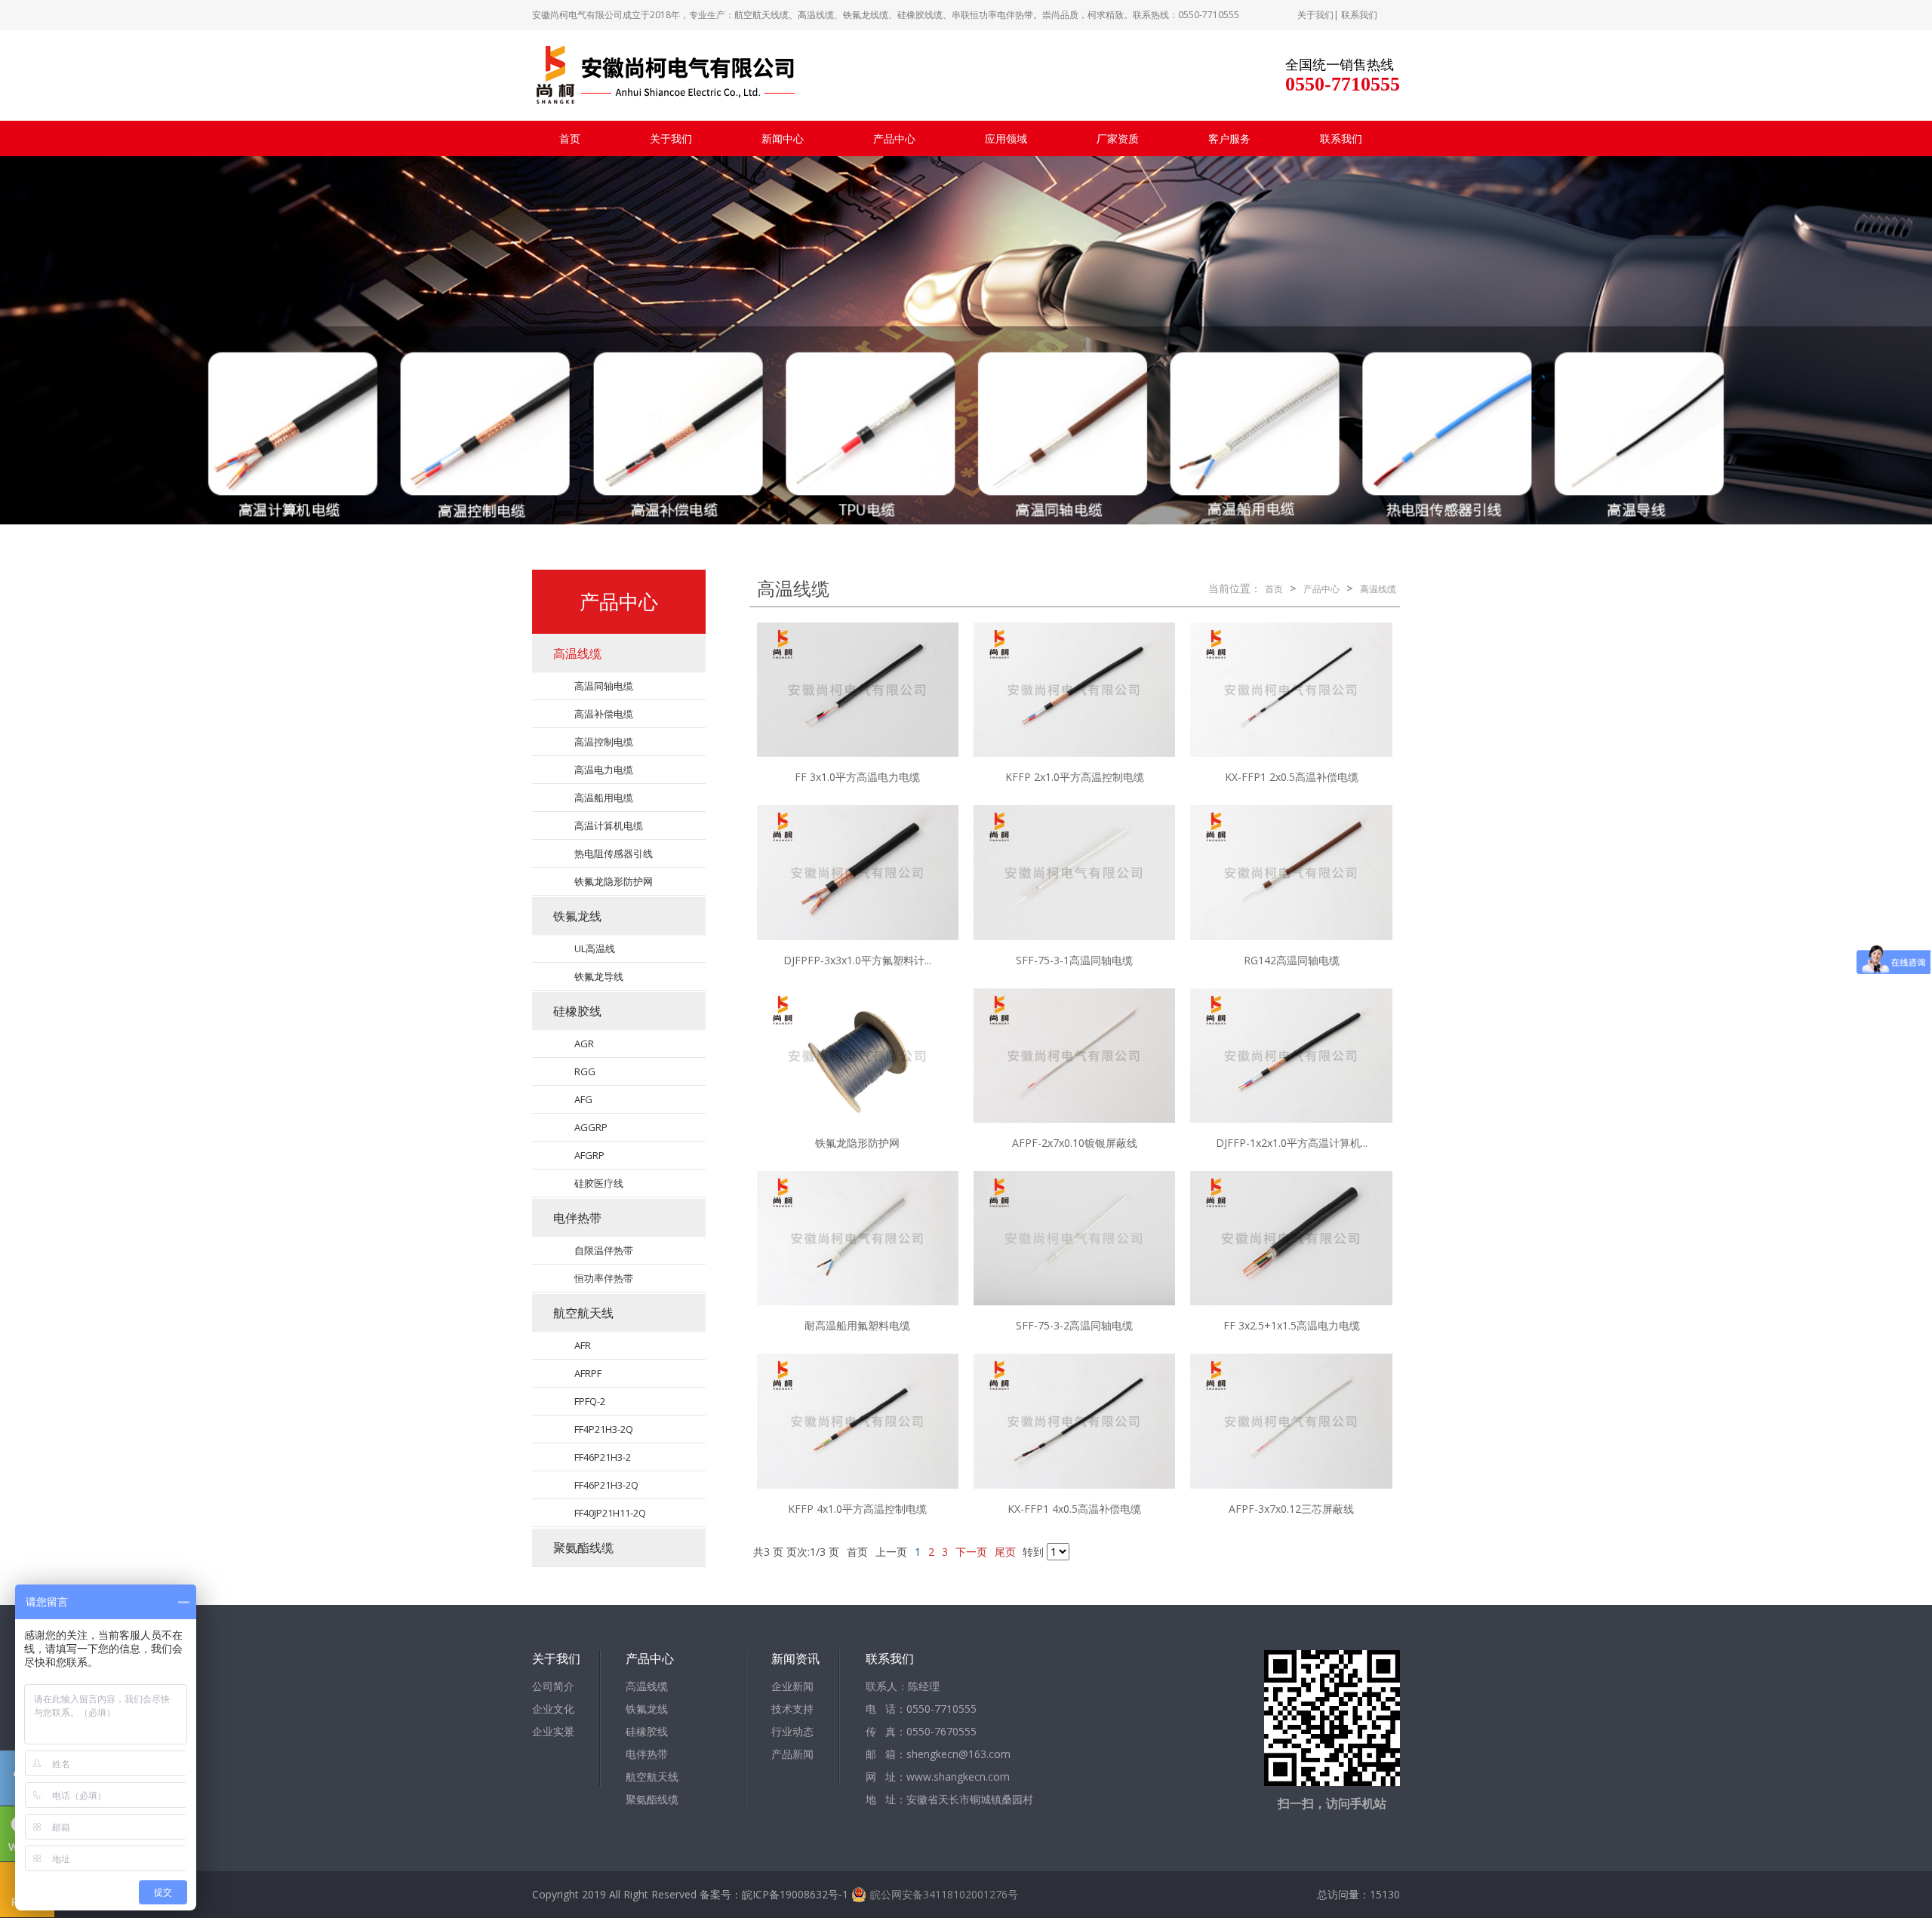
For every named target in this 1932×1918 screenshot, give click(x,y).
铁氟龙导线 (599, 976)
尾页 (1005, 1552)
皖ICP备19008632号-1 (795, 1894)
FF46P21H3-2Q (606, 1485)
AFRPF (588, 1373)
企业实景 (553, 1731)
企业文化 (553, 1709)
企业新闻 (792, 1686)
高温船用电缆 (604, 798)
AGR (584, 1044)
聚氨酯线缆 (583, 1548)
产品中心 (894, 138)
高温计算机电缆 (609, 825)
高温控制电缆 (604, 742)
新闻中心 (783, 138)
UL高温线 (595, 948)
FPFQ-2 (590, 1401)
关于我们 (1315, 15)
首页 (570, 138)
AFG (583, 1099)
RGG (585, 1071)
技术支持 (792, 1709)
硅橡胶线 (577, 1011)
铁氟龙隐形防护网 (614, 881)
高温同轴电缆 (604, 686)
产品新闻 (792, 1754)
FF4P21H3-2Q (604, 1429)
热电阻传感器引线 (614, 853)
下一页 (971, 1552)
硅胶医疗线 (599, 1183)
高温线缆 (577, 653)
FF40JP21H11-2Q (610, 1513)
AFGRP (589, 1155)
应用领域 (1006, 138)
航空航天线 (583, 1313)
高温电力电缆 (604, 770)
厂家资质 (1118, 138)
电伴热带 (577, 1218)
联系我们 (1359, 15)
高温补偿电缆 (604, 714)
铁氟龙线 (577, 916)
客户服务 (1229, 138)
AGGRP (591, 1127)
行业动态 (792, 1731)
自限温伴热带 (604, 1250)
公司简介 (553, 1686)
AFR (583, 1345)
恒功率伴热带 (604, 1278)
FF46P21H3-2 (603, 1457)
